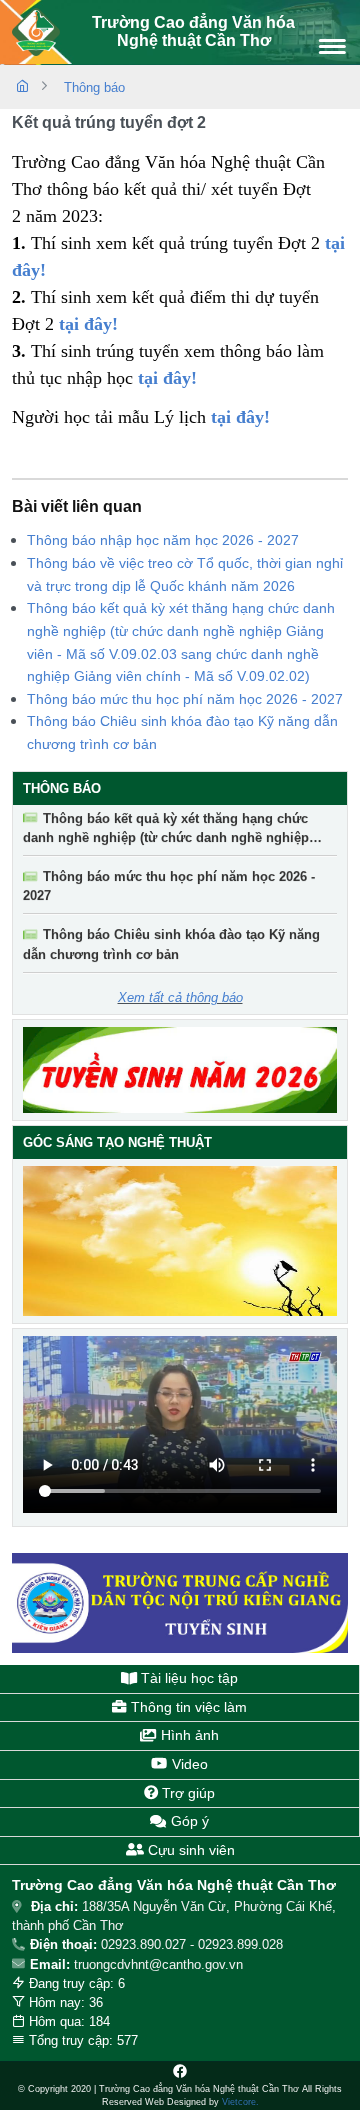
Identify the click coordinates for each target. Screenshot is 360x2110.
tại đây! (240, 417)
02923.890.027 (143, 1944)
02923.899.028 (240, 1944)
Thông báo (94, 87)
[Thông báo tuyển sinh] (180, 1069)
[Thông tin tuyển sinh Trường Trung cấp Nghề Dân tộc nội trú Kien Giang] (180, 1603)
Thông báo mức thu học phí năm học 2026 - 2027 (185, 699)
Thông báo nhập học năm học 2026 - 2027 (163, 540)
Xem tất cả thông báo (180, 997)
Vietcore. (240, 2102)
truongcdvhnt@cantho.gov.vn (158, 1964)
